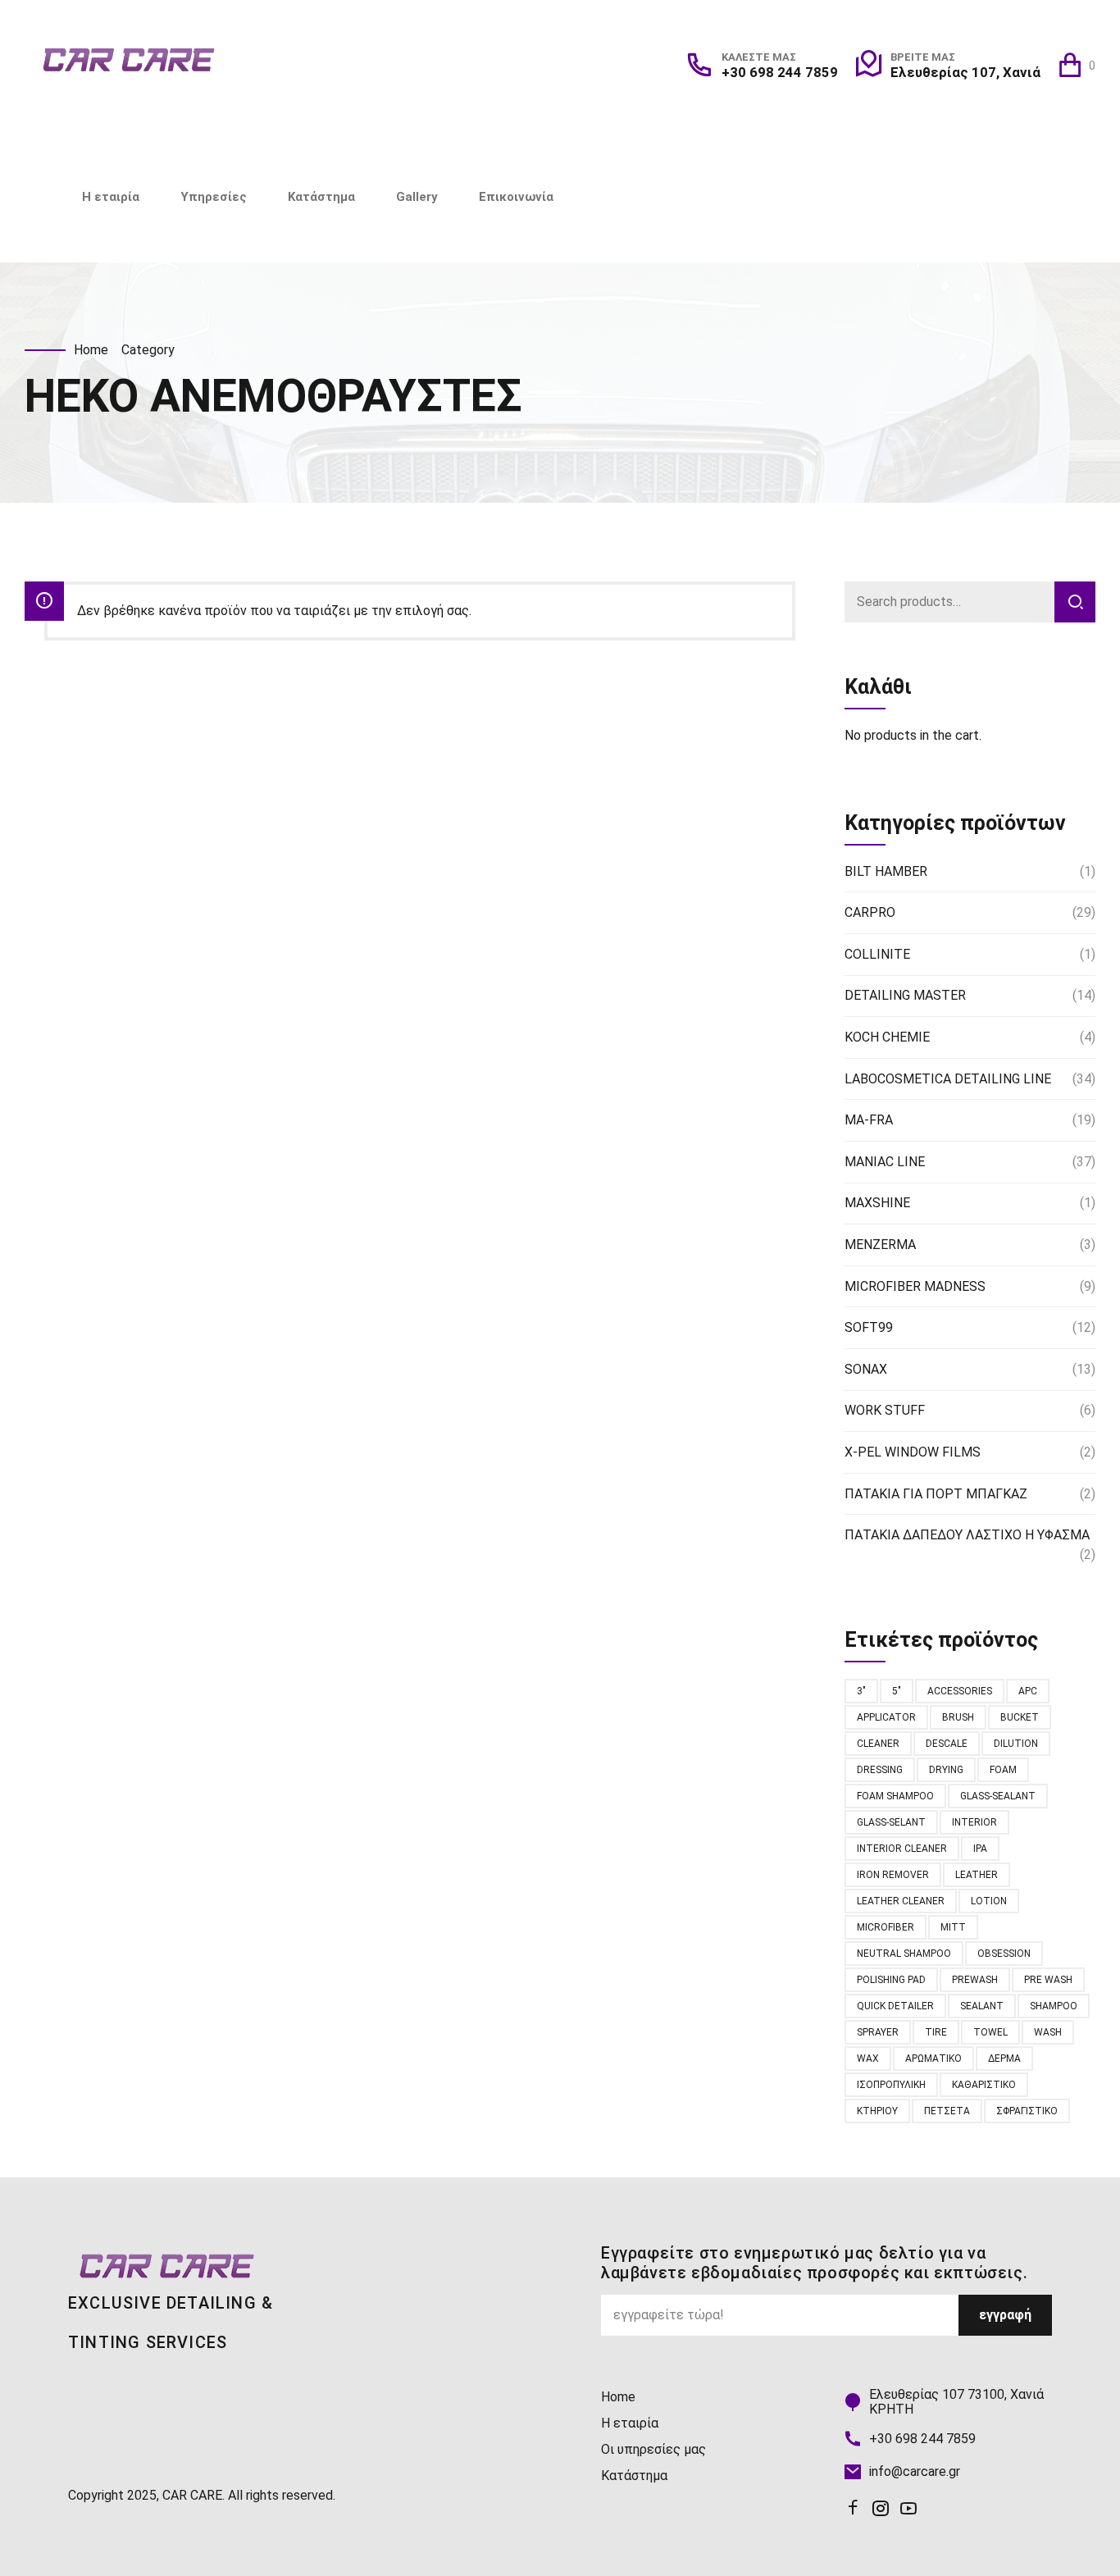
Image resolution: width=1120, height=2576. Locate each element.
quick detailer (895, 2006)
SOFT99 (869, 1327)
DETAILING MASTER (905, 995)
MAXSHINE (877, 1203)
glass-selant (891, 1822)
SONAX (866, 1369)
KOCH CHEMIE (887, 1037)
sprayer (878, 2032)
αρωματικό (933, 2059)
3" (861, 1691)
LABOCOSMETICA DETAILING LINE (948, 1079)
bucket (1020, 1717)
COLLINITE (877, 954)
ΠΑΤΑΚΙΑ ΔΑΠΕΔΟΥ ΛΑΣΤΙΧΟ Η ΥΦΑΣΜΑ (967, 1535)
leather (977, 1875)
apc (1028, 1691)
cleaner (878, 1744)
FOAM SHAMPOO (895, 1796)
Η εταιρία (111, 197)
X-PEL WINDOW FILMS (913, 1452)
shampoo (1054, 2006)
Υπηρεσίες (214, 197)
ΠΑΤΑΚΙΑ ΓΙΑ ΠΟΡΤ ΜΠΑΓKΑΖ (936, 1494)
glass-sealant (998, 1796)
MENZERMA (880, 1245)
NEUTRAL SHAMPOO (904, 1954)
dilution (1016, 1744)
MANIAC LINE (885, 1162)
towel (990, 2032)
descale (947, 1744)
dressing (880, 1770)
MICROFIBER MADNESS (915, 1286)
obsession (1004, 1954)
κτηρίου (877, 2111)
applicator (886, 1717)
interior (974, 1822)
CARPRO (870, 912)
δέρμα (1004, 2059)
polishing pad (891, 1980)
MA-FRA (869, 1120)
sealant (982, 2006)
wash (1048, 2032)
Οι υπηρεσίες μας (653, 2449)
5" (897, 1691)
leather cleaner (901, 1901)
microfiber (886, 1927)
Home (91, 350)
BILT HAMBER (886, 871)
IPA (980, 1849)
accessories (960, 1691)
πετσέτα (947, 2111)
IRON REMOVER (893, 1875)
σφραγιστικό (1027, 2111)
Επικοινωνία (516, 197)
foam (1003, 1770)
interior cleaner (902, 1849)
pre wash (1048, 1980)
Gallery (417, 197)
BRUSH (958, 1717)
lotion (989, 1901)
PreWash (975, 1980)
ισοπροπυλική (891, 2085)
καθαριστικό (984, 2085)
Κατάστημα (321, 197)
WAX (868, 2059)
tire (936, 2032)
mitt (953, 1927)
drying (946, 1770)
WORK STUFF (885, 1410)
